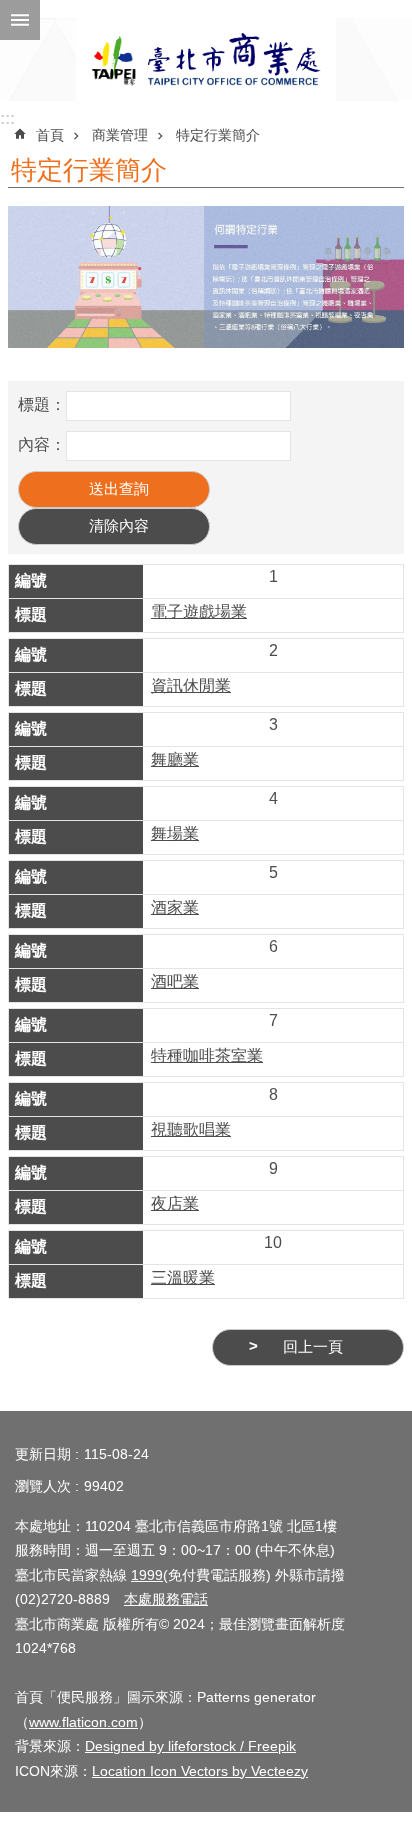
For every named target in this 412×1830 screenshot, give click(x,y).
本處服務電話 (166, 1599)
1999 (147, 1575)
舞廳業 (175, 759)
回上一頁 (313, 1347)
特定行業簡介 (218, 135)
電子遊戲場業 (199, 611)
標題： (42, 404)
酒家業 (175, 907)
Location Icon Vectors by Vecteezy (200, 1771)
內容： (42, 444)
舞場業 (175, 833)
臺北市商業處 (206, 59)
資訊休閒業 (191, 685)
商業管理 (120, 135)
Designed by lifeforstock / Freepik (190, 1746)
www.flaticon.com (83, 1722)
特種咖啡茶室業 (207, 1055)
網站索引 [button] (20, 20)
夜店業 (175, 1203)
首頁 (50, 135)
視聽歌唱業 (191, 1129)
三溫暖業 (183, 1277)
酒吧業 (175, 981)
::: (7, 118)
